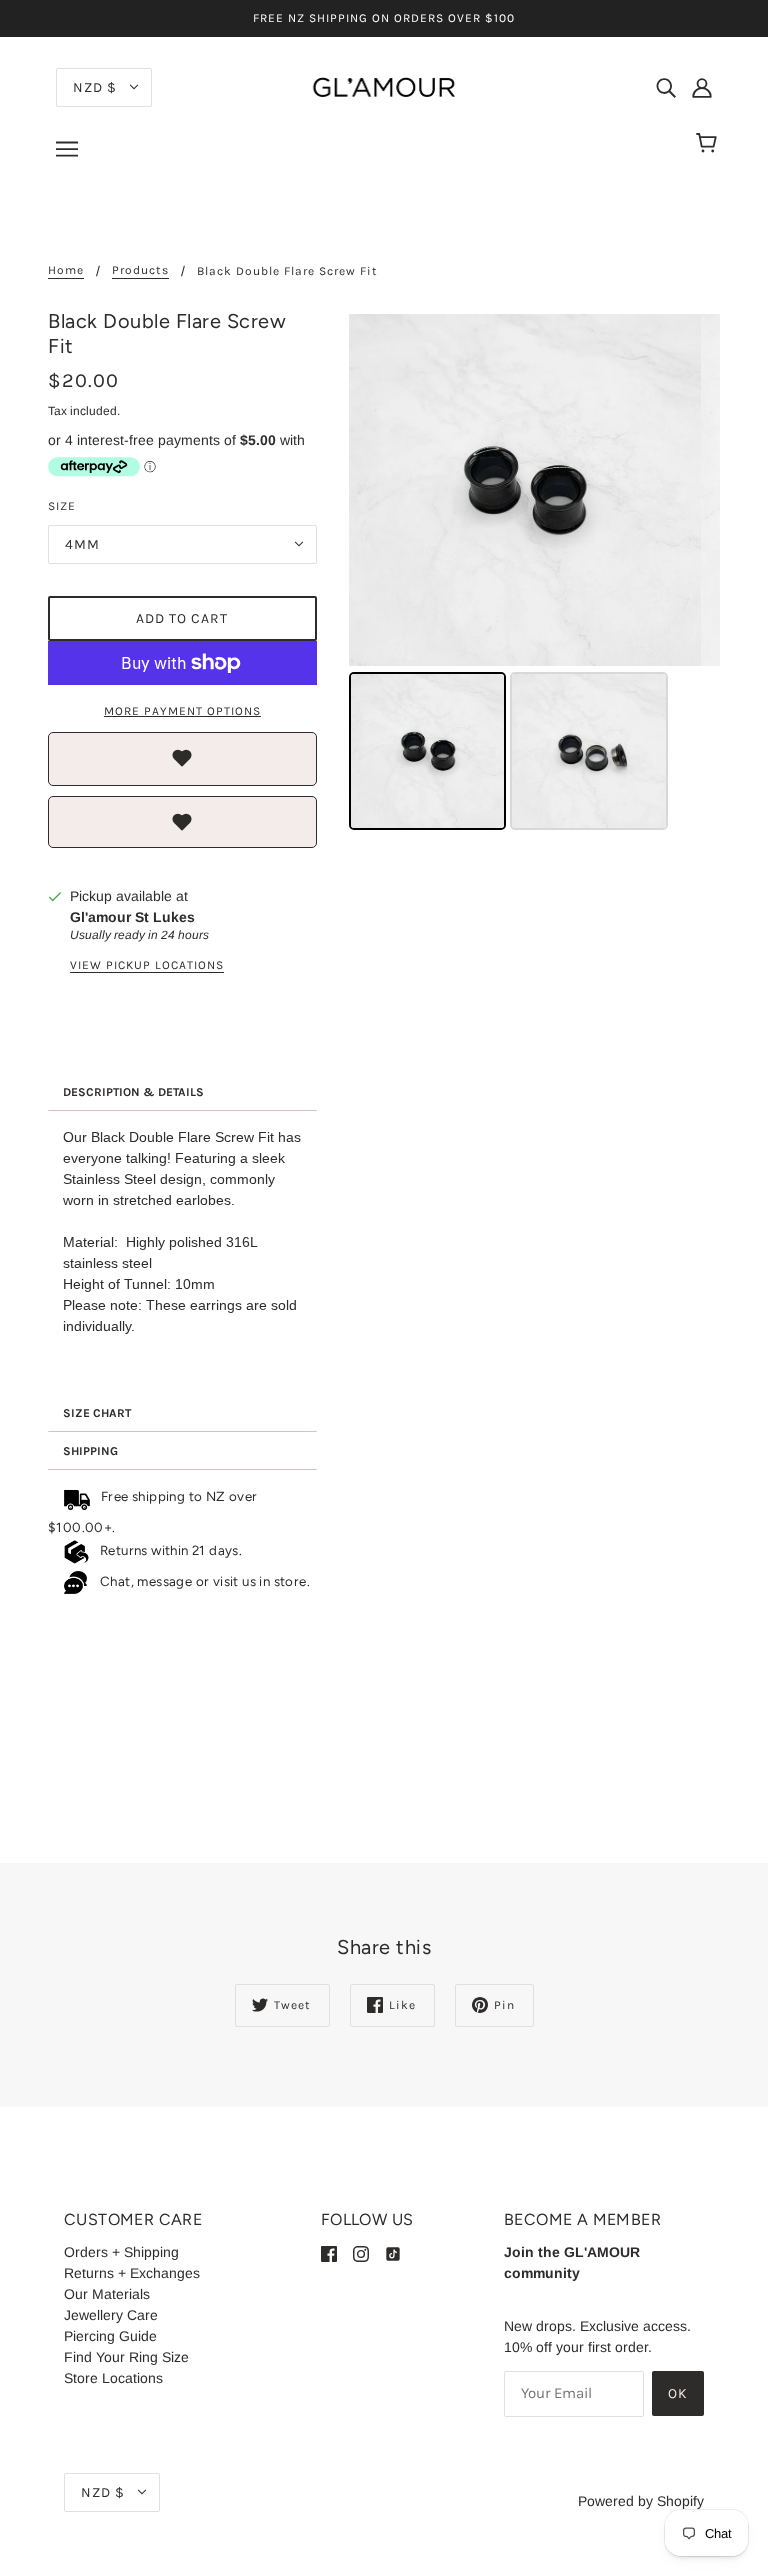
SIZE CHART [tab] (97, 1413)
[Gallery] (534, 575)
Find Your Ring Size (126, 2357)
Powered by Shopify (641, 2501)
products (140, 270)
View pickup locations (147, 965)
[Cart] (709, 144)
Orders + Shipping (121, 2252)
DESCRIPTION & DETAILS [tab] (133, 1092)
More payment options (182, 711)
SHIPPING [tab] (90, 1451)
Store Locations (113, 2378)
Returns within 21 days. (167, 1550)
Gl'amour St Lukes (132, 917)
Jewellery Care (111, 2315)
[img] (666, 86)
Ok (678, 2393)
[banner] (384, 86)
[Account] (702, 86)
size (62, 506)
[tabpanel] (182, 1253)
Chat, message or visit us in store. (206, 1581)
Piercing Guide (110, 2336)
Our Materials (107, 2294)
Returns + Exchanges (132, 2273)
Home (66, 270)
